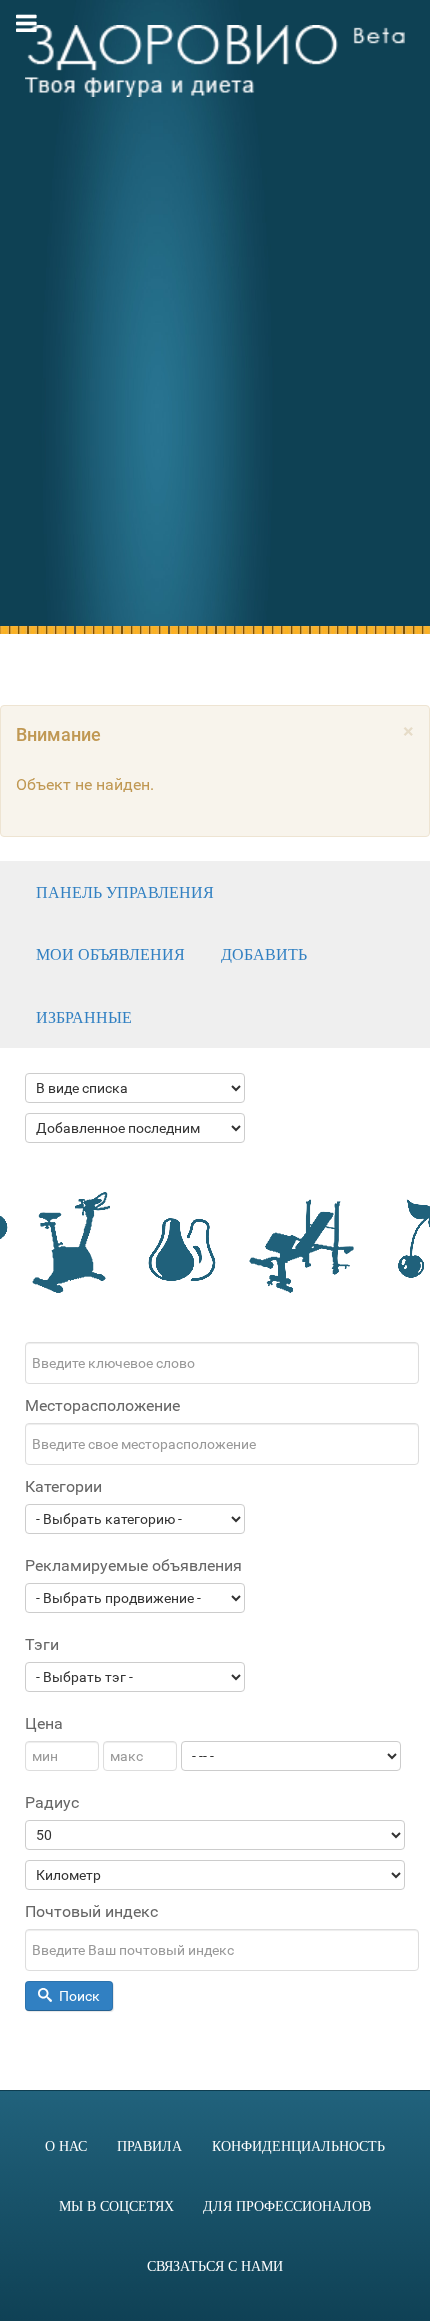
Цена (44, 1723)
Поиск (78, 1996)
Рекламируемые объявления (133, 1565)
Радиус (52, 1802)
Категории (63, 1486)
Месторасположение (102, 1405)
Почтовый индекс (91, 1911)
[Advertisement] (215, 386)
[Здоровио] (215, 61)
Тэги (42, 1644)
